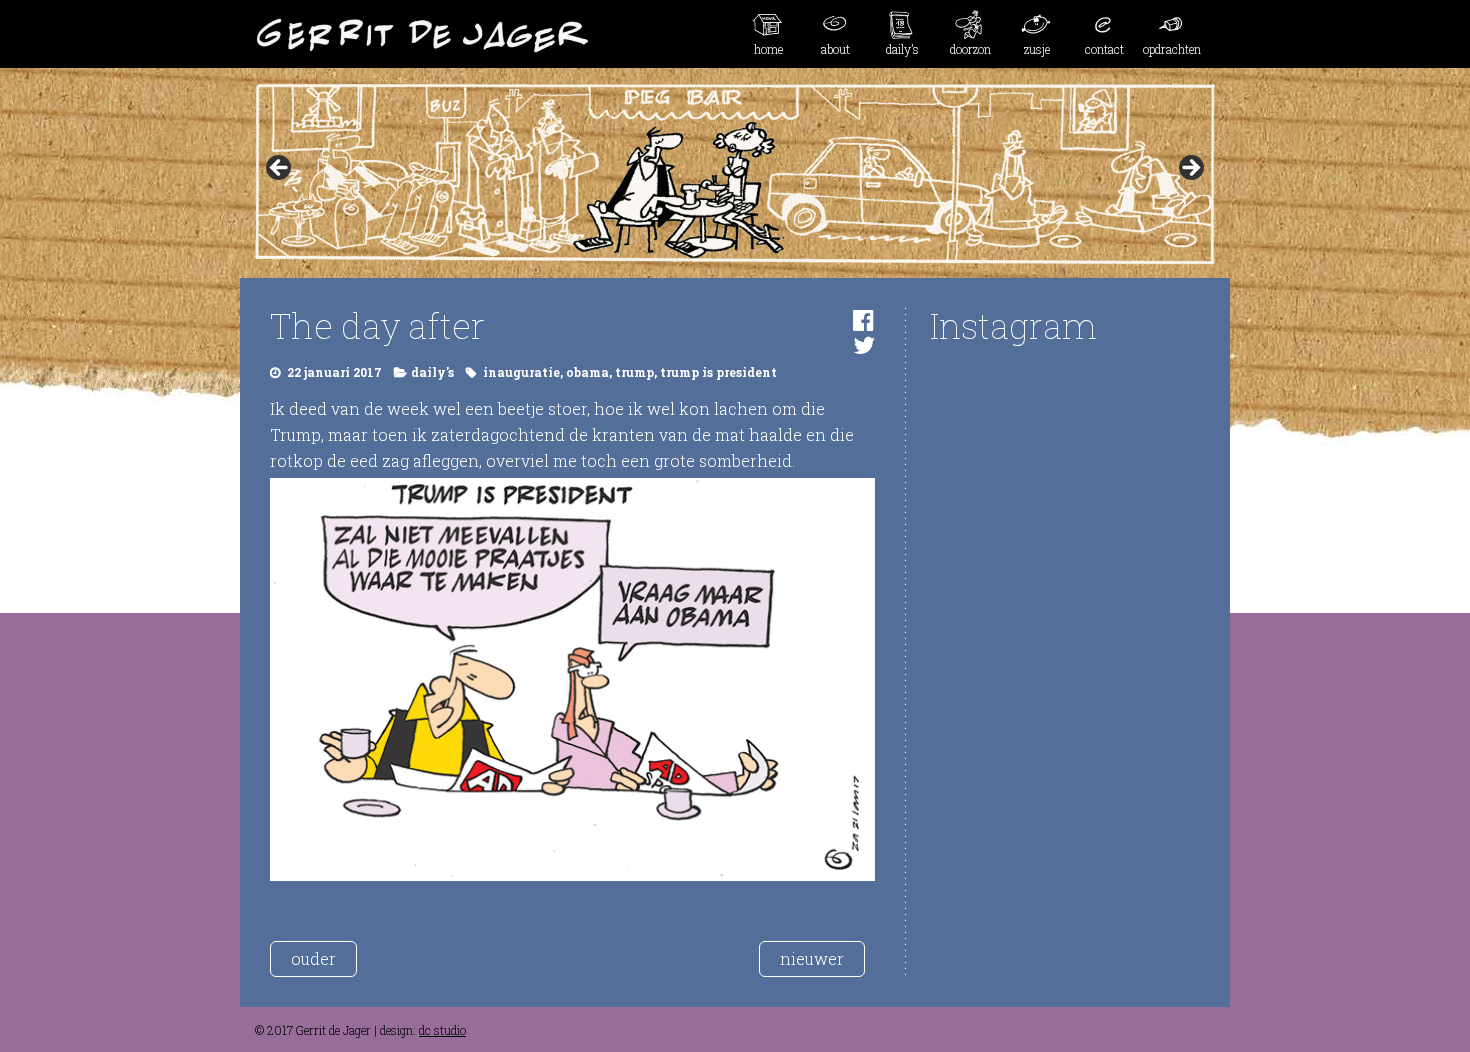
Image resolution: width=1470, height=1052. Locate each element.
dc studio (442, 1030)
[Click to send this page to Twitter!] (864, 345)
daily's (432, 372)
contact (1104, 49)
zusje (1037, 49)
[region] (735, 174)
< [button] (280, 169)
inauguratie (521, 372)
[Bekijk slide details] (735, 174)
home (768, 49)
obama (587, 372)
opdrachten (1172, 49)
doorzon (970, 49)
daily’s (902, 49)
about (835, 49)
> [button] (1190, 169)
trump (634, 372)
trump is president (718, 372)
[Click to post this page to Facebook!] (863, 320)
